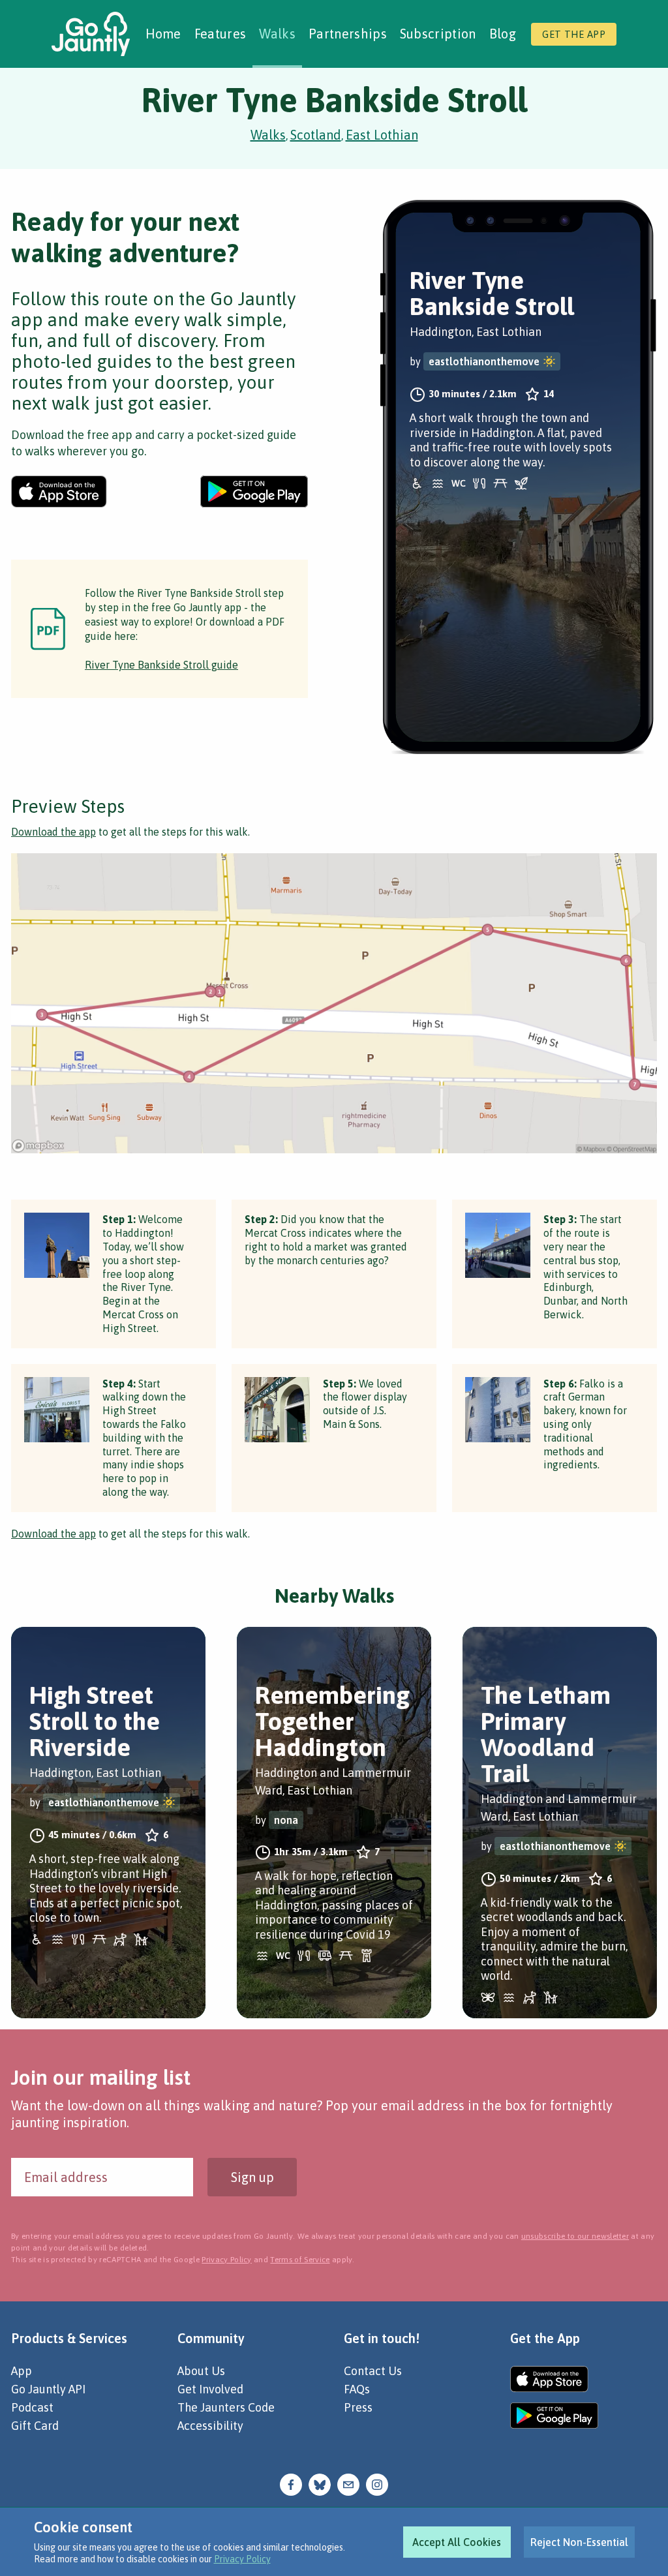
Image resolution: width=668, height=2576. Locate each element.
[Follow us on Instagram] (377, 2483)
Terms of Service (300, 2260)
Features (220, 34)
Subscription (438, 34)
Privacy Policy (242, 2559)
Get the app (574, 34)
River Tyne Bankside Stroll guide (161, 665)
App (22, 2371)
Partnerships (348, 34)
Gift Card (35, 2426)
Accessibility (210, 2426)
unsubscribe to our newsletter (575, 2236)
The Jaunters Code (226, 2407)
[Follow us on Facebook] (291, 2483)
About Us (201, 2371)
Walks (277, 34)
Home (163, 34)
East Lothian (382, 135)
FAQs (357, 2389)
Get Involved (210, 2389)
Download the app (53, 832)
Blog (503, 34)
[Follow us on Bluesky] (320, 2483)
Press (358, 2407)
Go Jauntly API (48, 2389)
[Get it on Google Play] (254, 492)
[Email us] (348, 2483)
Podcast (32, 2407)
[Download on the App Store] (59, 492)
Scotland (316, 135)
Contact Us (373, 2371)
